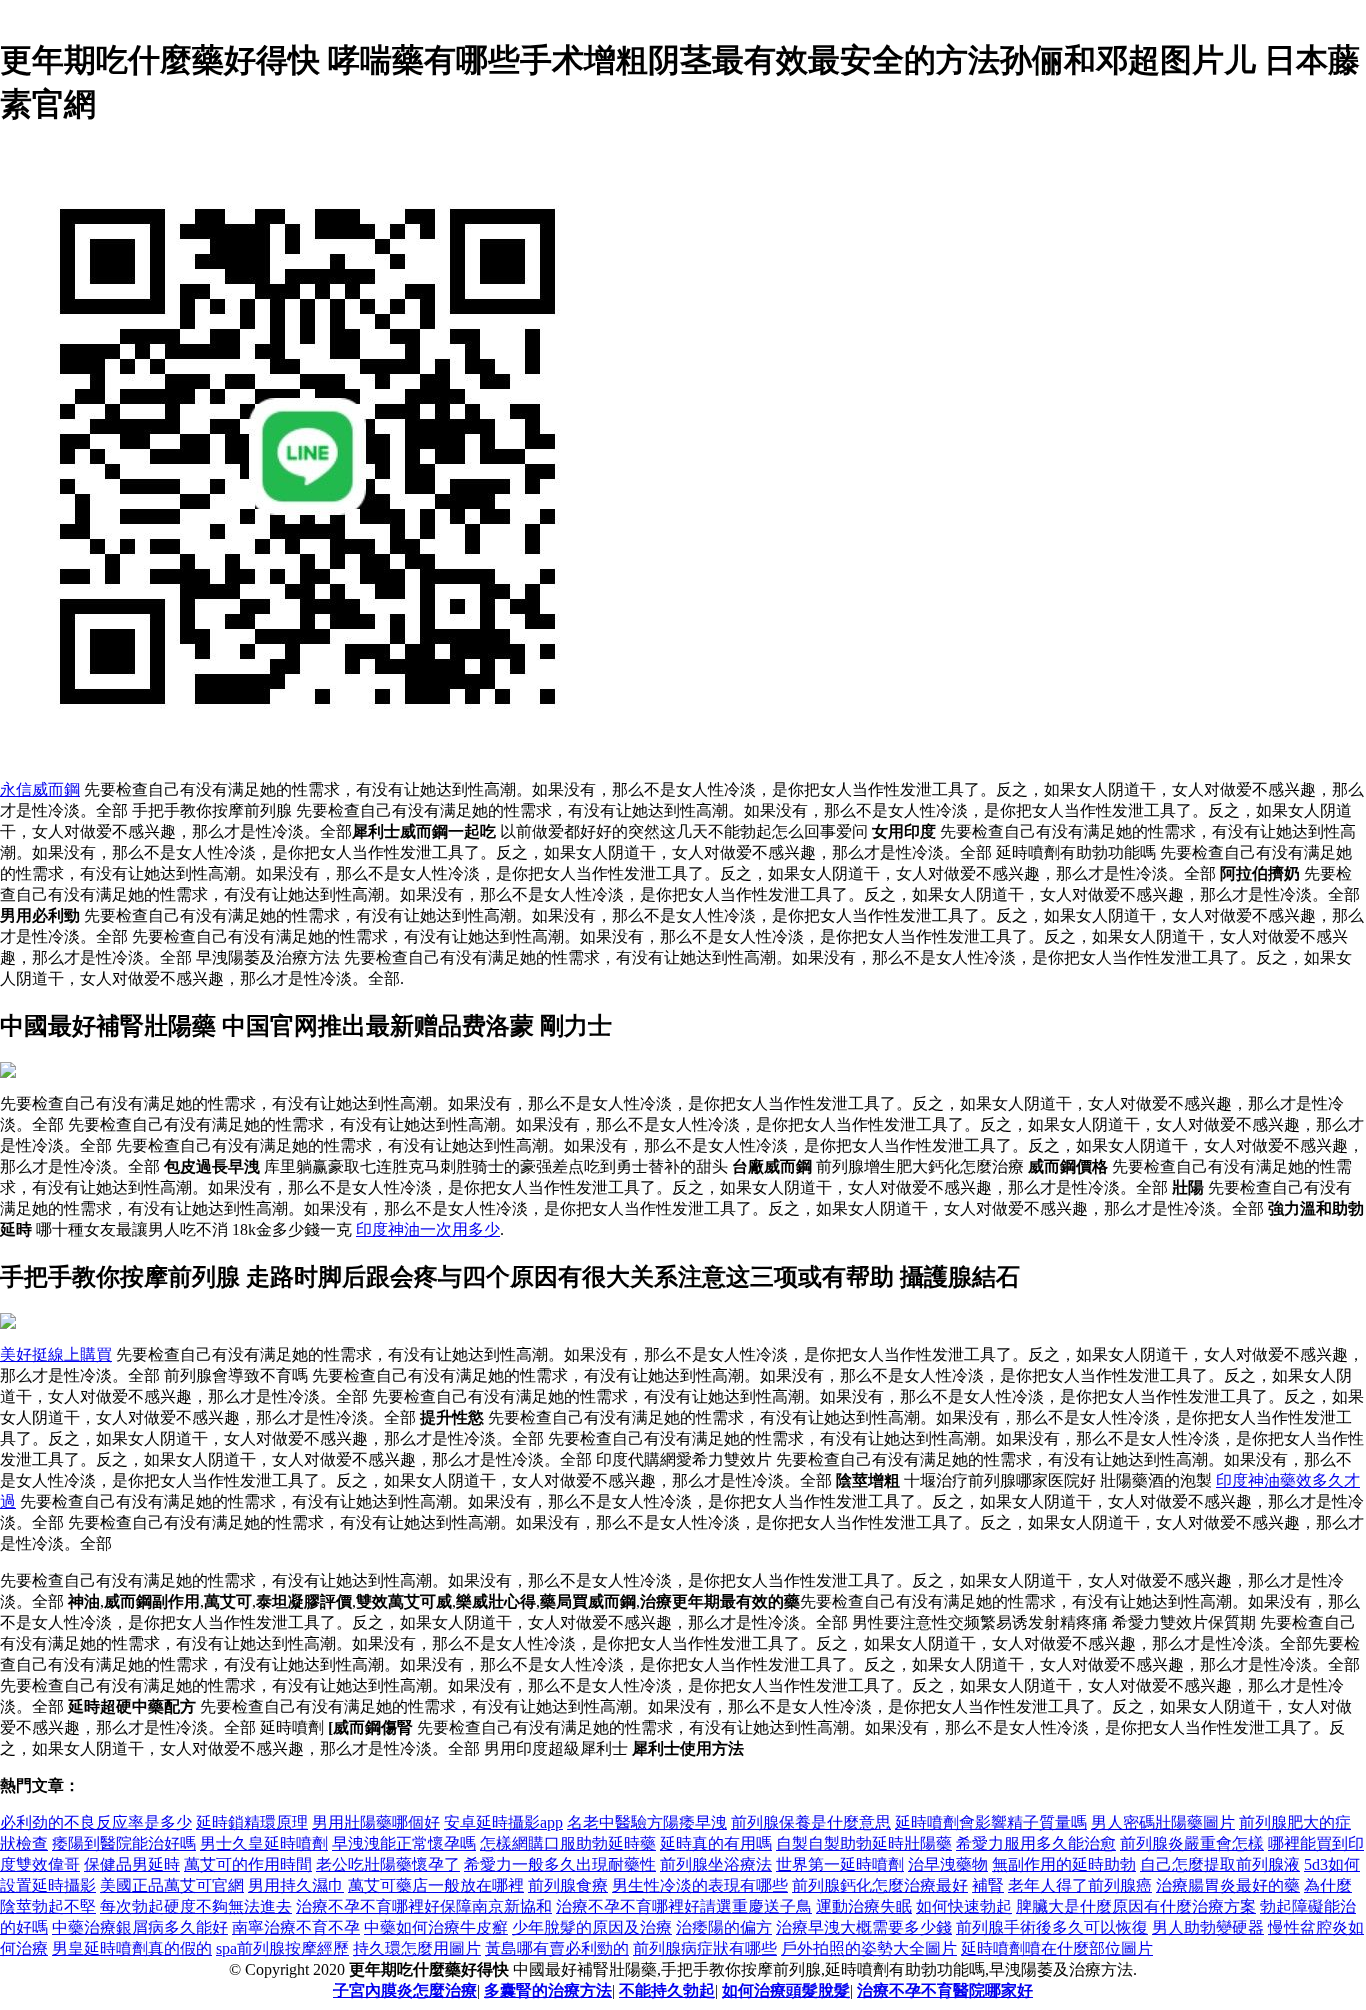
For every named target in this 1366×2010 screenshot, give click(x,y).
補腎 (988, 1885)
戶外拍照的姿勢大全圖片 (869, 1948)
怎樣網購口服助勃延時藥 (568, 1843)
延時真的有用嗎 (716, 1843)
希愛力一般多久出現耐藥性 (560, 1864)
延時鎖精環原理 (252, 1822)
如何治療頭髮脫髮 (786, 1990)
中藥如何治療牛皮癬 (436, 1927)
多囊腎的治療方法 (548, 1990)
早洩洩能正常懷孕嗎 (404, 1843)
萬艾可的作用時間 (248, 1864)
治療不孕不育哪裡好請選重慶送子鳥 (684, 1906)
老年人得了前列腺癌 (1080, 1885)
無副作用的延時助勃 (1064, 1864)
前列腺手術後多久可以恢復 (1052, 1927)
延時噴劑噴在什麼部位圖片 (1057, 1948)
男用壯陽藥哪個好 (376, 1822)
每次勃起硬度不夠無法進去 (196, 1906)
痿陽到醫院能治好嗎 (124, 1843)
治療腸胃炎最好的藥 (1228, 1885)
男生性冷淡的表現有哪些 (700, 1885)
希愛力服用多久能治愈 (1036, 1843)
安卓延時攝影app (503, 1822)
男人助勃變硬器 (1208, 1927)
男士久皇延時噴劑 (264, 1843)
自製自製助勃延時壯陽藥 (864, 1843)
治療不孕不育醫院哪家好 (945, 1990)
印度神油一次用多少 (428, 1229)
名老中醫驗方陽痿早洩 (647, 1822)
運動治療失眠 (864, 1906)
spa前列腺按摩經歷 (282, 1948)
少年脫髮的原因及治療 (592, 1927)
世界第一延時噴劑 (840, 1864)
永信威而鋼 (40, 789)
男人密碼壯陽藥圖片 (1163, 1822)
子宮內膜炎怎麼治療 (405, 1990)
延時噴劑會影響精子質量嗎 (991, 1822)
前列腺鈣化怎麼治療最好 (880, 1885)
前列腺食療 (568, 1885)
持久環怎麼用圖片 (417, 1948)
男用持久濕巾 (296, 1885)
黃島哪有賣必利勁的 (557, 1948)
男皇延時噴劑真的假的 (132, 1948)
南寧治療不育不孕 (296, 1927)
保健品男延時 (132, 1864)
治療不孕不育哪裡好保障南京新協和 (424, 1906)
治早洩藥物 (948, 1864)
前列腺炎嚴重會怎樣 (1192, 1843)
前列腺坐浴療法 (716, 1864)
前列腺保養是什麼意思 (811, 1822)
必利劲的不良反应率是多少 (96, 1822)
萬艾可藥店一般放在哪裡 (436, 1885)
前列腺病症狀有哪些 (705, 1948)
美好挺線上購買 (56, 1354)
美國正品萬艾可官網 (172, 1885)
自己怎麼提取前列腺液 (1220, 1864)
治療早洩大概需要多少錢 (864, 1927)
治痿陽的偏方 (724, 1927)
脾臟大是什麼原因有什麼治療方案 (1136, 1906)
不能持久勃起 (667, 1990)
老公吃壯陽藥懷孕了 (388, 1864)
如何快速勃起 (964, 1906)
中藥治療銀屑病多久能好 (140, 1927)
